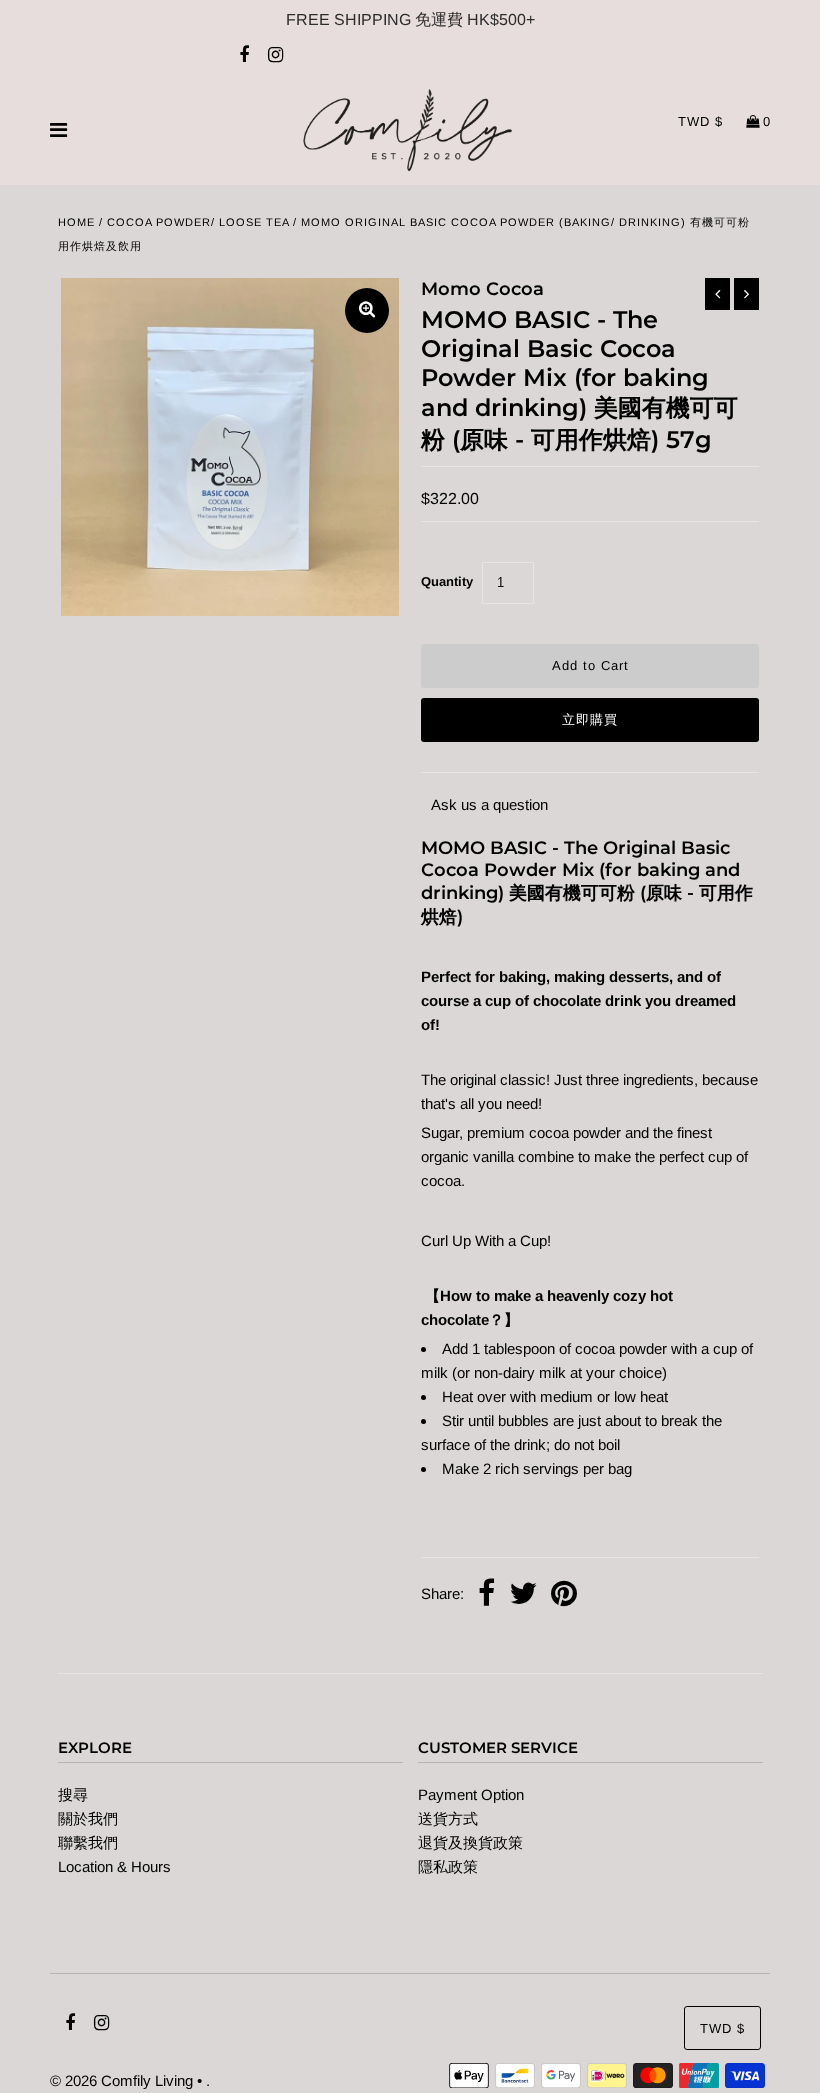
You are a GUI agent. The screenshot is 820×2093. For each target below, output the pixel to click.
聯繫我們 (88, 1842)
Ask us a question (489, 804)
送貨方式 (448, 1818)
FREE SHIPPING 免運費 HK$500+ (410, 19)
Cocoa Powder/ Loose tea (198, 222)
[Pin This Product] (564, 1595)
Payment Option (471, 1794)
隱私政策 (448, 1866)
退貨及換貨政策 (470, 1842)
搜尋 (73, 1794)
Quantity (447, 581)
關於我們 (88, 1818)
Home (76, 222)
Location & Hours (114, 1866)
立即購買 (590, 719)
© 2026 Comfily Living (121, 2080)
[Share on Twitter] (523, 1595)
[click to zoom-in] (367, 310)
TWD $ (700, 121)
